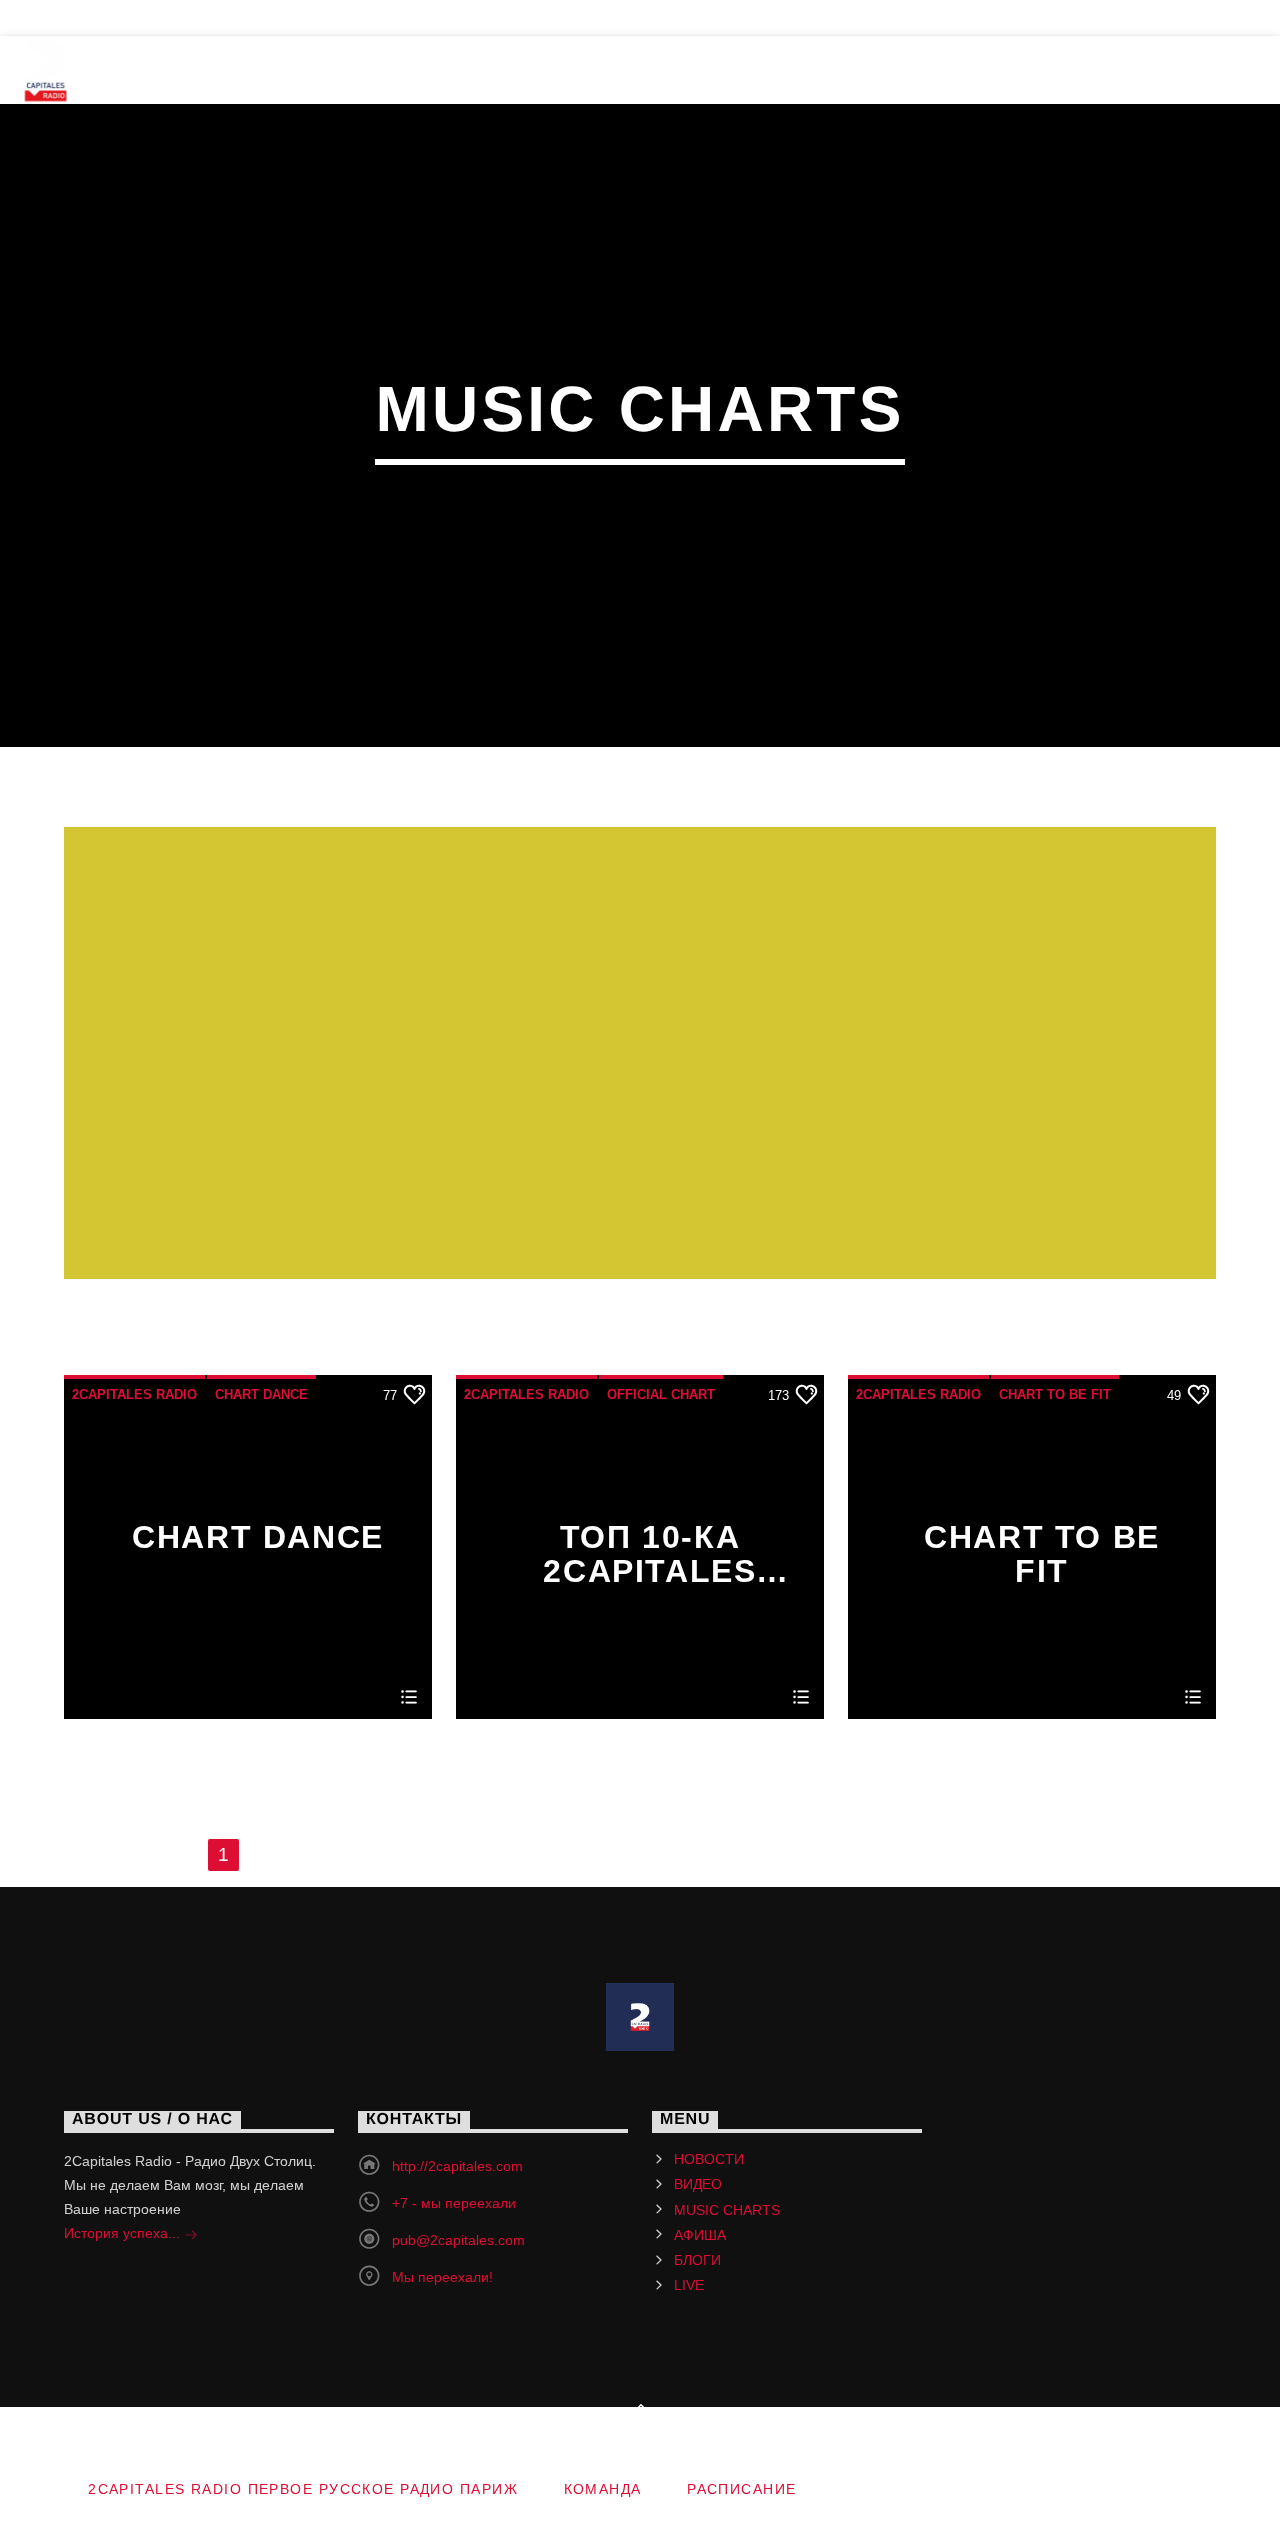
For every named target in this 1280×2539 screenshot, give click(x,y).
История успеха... (124, 2233)
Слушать (1127, 69)
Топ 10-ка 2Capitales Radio (649, 1553)
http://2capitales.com (457, 2166)
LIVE (965, 69)
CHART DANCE (261, 1394)
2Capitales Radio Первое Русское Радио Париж (303, 2489)
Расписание (741, 2489)
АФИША (606, 69)
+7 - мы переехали (454, 2203)
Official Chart (661, 1394)
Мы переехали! (442, 2277)
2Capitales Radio (134, 1394)
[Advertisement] (640, 1065)
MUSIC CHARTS (448, 69)
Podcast (849, 69)
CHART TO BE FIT (1055, 1394)
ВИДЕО (294, 69)
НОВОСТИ (166, 69)
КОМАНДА (74, 18)
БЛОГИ (721, 69)
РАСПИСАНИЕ (210, 18)
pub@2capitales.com (458, 2240)
